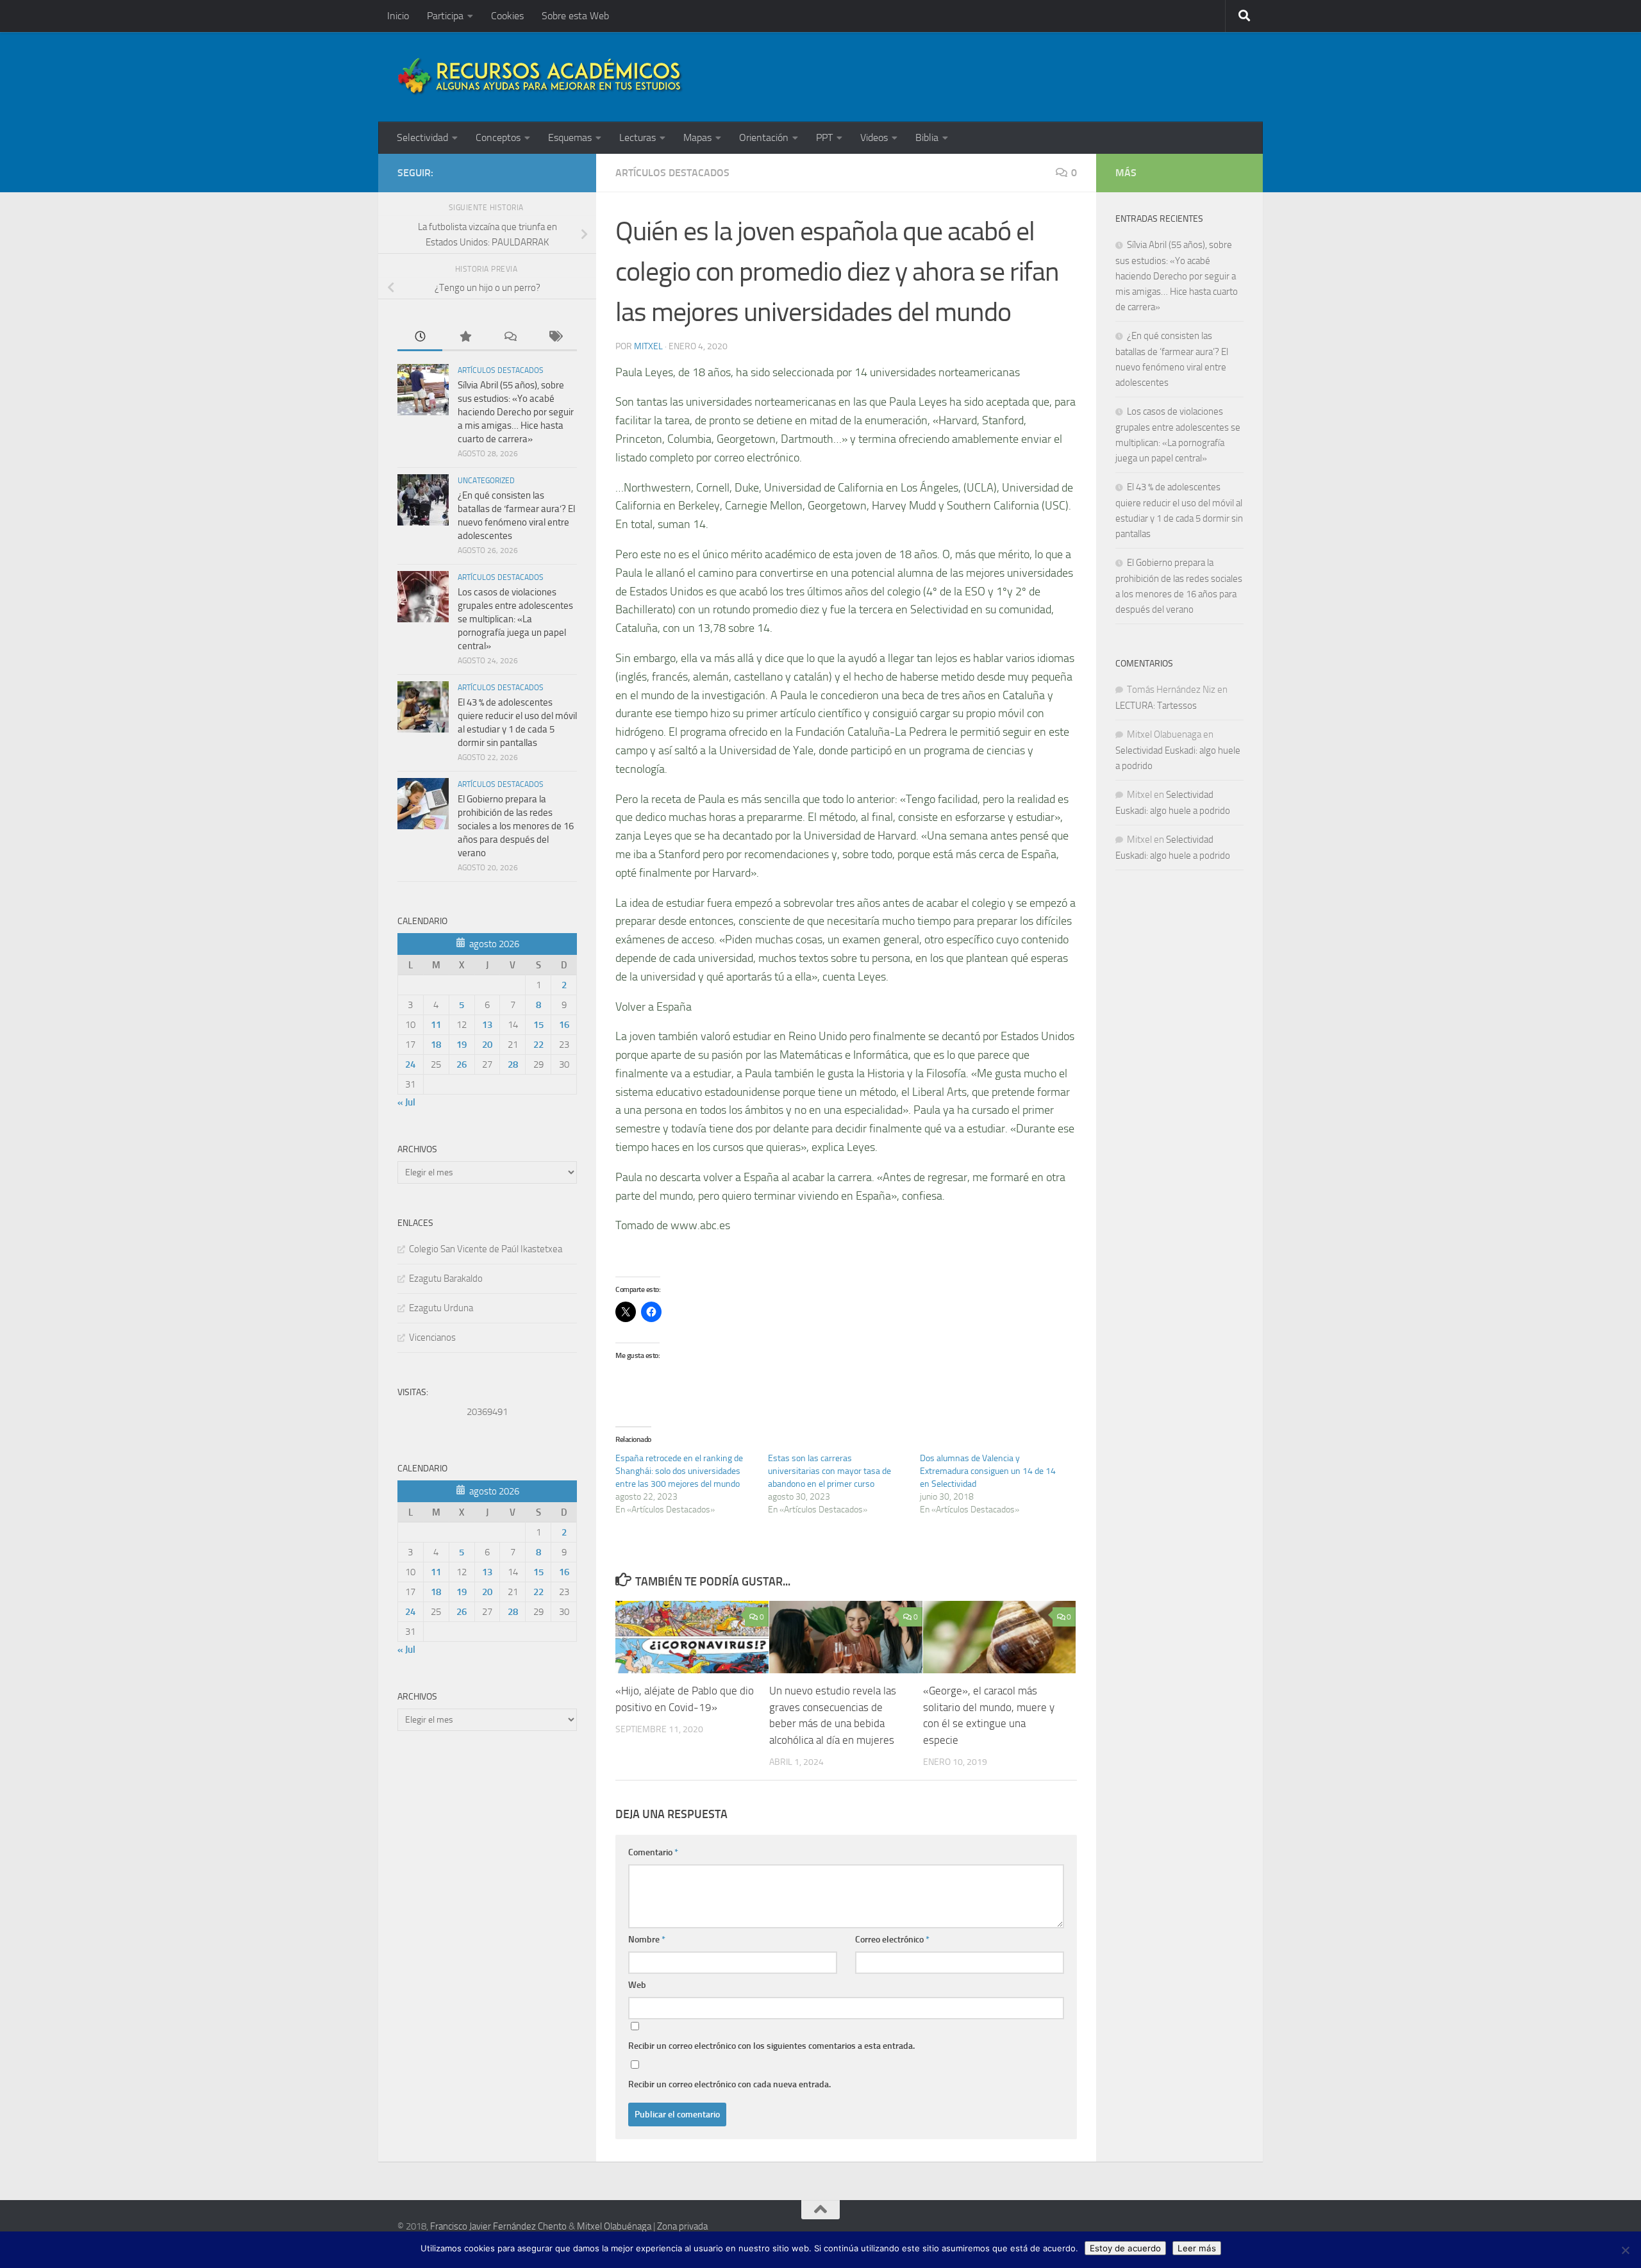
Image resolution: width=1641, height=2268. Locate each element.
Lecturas (637, 137)
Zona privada (682, 2226)
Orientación (764, 137)
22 (538, 1045)
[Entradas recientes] (420, 337)
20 (487, 1045)
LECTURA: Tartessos (1156, 706)
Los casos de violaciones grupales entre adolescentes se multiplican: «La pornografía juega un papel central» (515, 619)
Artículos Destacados (672, 173)
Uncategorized (486, 481)
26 (462, 1064)
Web (637, 1985)
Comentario (653, 1852)
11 (436, 1025)
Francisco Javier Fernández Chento (498, 2226)
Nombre (647, 1940)
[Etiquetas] (554, 337)
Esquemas (570, 137)
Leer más (1197, 2248)
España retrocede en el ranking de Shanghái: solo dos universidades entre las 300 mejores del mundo (679, 1471)
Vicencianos (432, 1337)
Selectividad (422, 137)
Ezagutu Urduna (441, 1308)
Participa (445, 16)
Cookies (507, 16)
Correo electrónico (892, 1940)
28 (513, 1064)
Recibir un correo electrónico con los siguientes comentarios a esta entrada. (771, 2046)
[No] (1625, 2250)
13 (487, 1025)
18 (436, 1045)
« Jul (406, 1102)
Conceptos (498, 137)
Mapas (697, 137)
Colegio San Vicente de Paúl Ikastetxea (486, 1249)
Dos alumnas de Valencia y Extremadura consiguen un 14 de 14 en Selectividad (988, 1471)
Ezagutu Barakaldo (446, 1279)
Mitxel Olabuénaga (614, 2226)
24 (410, 1064)
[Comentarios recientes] (510, 337)
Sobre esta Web (575, 16)
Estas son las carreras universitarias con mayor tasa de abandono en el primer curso (829, 1471)
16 (564, 1025)
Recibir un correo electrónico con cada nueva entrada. (729, 2084)
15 (538, 1025)
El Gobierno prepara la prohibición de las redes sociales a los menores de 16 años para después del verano (516, 826)
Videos (874, 137)
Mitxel (648, 346)
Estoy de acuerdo (1125, 2248)
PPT (824, 137)
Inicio (398, 16)
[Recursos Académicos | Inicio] (540, 77)
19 (462, 1045)
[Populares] (465, 337)
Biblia (927, 137)
